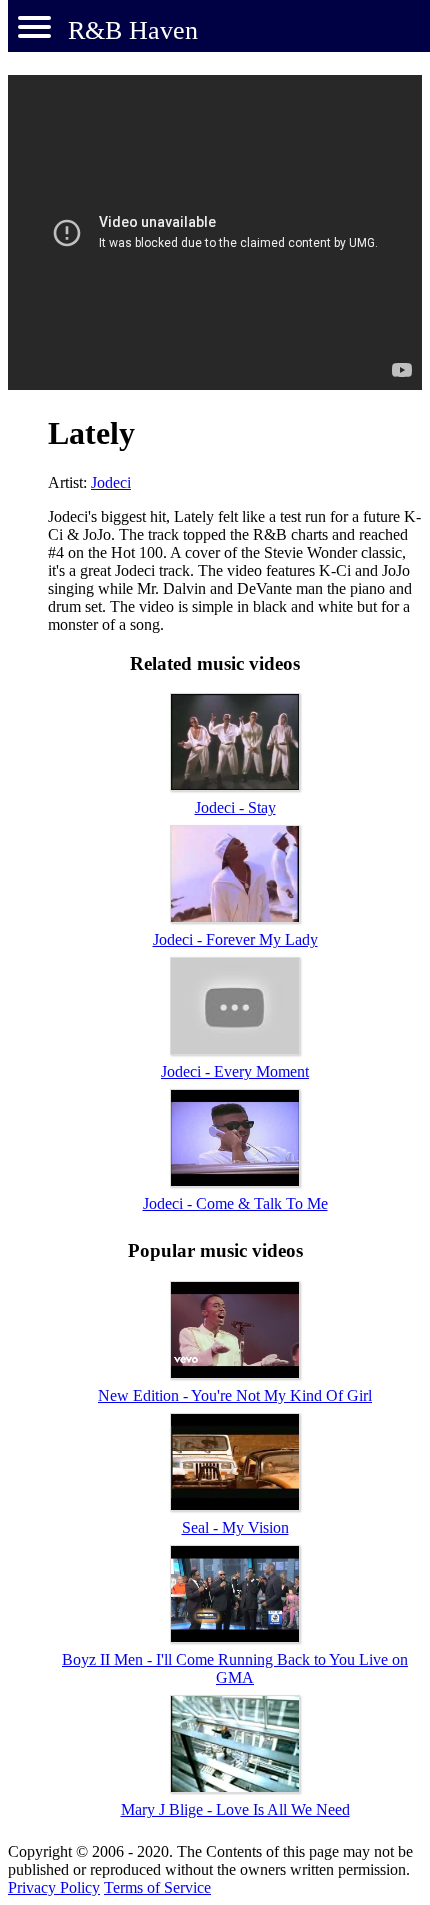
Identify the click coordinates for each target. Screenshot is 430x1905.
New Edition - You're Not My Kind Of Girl (235, 1395)
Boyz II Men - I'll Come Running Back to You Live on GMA (235, 1668)
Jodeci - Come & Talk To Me (235, 1203)
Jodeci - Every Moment (235, 1071)
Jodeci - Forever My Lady (235, 939)
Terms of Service (157, 1887)
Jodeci (111, 482)
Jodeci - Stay (235, 807)
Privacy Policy (54, 1887)
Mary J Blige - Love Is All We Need (235, 1809)
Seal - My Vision (235, 1527)
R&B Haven (133, 30)
